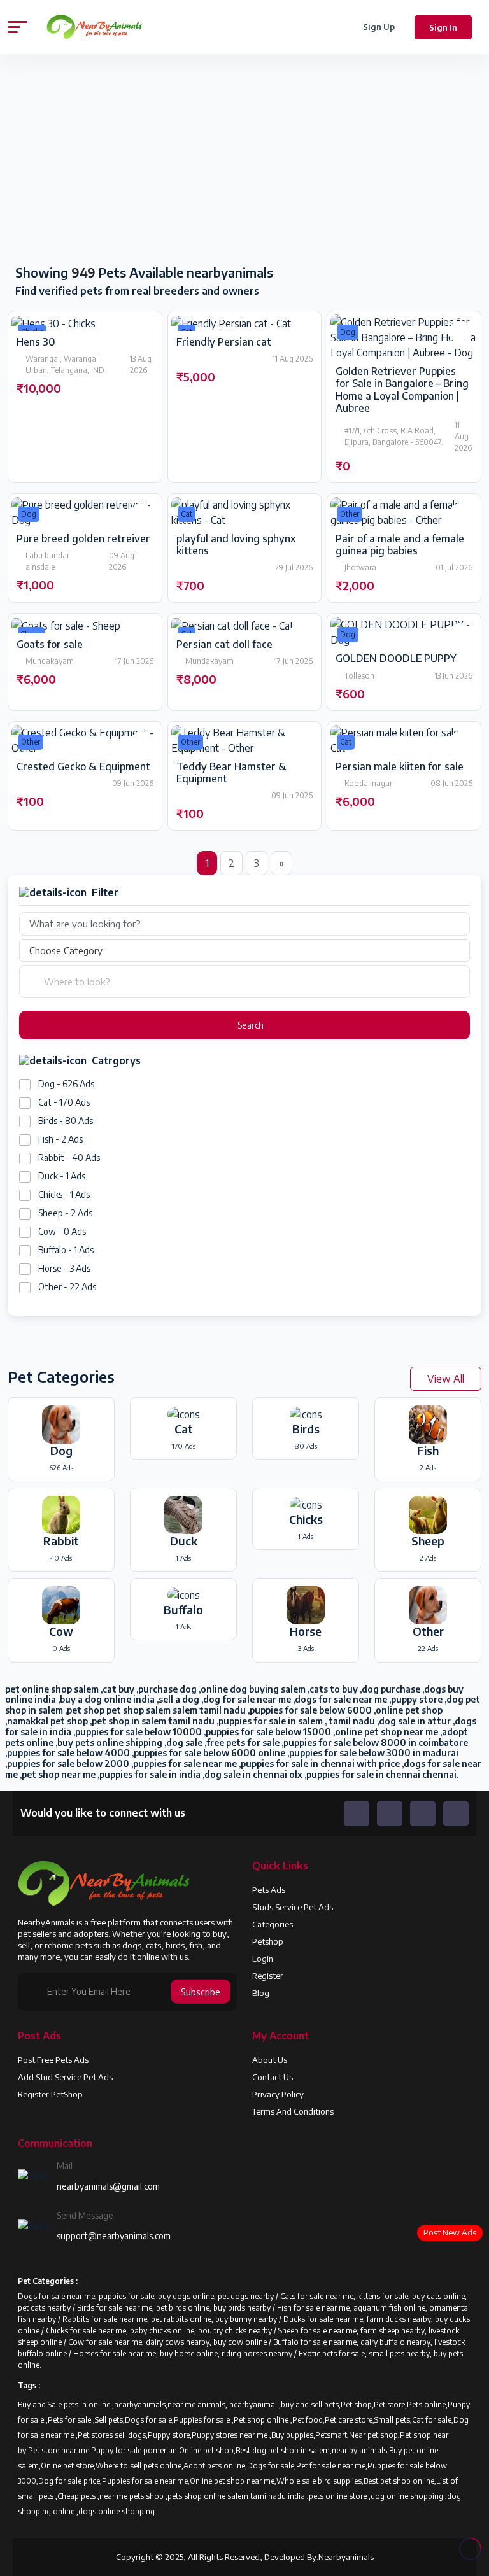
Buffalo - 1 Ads (66, 1250)
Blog (261, 1993)
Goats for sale (50, 644)
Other (350, 514)
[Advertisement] (122, 160)
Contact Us (273, 2077)
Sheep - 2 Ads (65, 1213)
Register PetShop (50, 2094)
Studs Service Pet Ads (293, 1907)
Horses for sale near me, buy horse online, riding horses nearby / (186, 2354)
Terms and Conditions (293, 2111)
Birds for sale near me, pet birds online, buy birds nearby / (177, 2308)
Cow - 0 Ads (62, 1231)
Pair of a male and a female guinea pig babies (400, 545)
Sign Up (379, 27)
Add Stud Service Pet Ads (65, 2077)
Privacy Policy (278, 2094)
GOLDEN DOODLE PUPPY (396, 658)
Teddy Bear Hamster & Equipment (231, 772)
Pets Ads (269, 1890)
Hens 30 (36, 342)
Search (250, 1025)
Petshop (268, 1941)
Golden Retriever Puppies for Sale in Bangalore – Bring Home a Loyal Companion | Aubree (402, 390)
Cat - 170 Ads (64, 1102)
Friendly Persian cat (224, 342)
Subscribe (201, 1991)
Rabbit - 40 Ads (69, 1158)
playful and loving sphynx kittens (236, 545)
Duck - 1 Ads (62, 1176)
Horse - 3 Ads (64, 1268)
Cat (187, 514)
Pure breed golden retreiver (83, 538)
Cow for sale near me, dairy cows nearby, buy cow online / (171, 2342)
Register (268, 1976)
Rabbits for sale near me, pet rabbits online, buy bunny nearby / (173, 2319)
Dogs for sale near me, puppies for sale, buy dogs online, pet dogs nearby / (149, 2296)
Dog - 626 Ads (66, 1084)
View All (446, 1379)
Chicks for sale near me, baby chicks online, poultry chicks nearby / (162, 2331)
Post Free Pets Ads (53, 2060)
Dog (348, 332)
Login (263, 1959)
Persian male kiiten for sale (400, 766)
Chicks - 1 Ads (64, 1194)
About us (270, 2060)
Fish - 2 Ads (60, 1139)
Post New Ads (450, 2232)
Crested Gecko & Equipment (83, 766)
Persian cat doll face (224, 644)
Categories (273, 1924)
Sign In (443, 27)
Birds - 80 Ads (66, 1121)
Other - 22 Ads (67, 1287)
